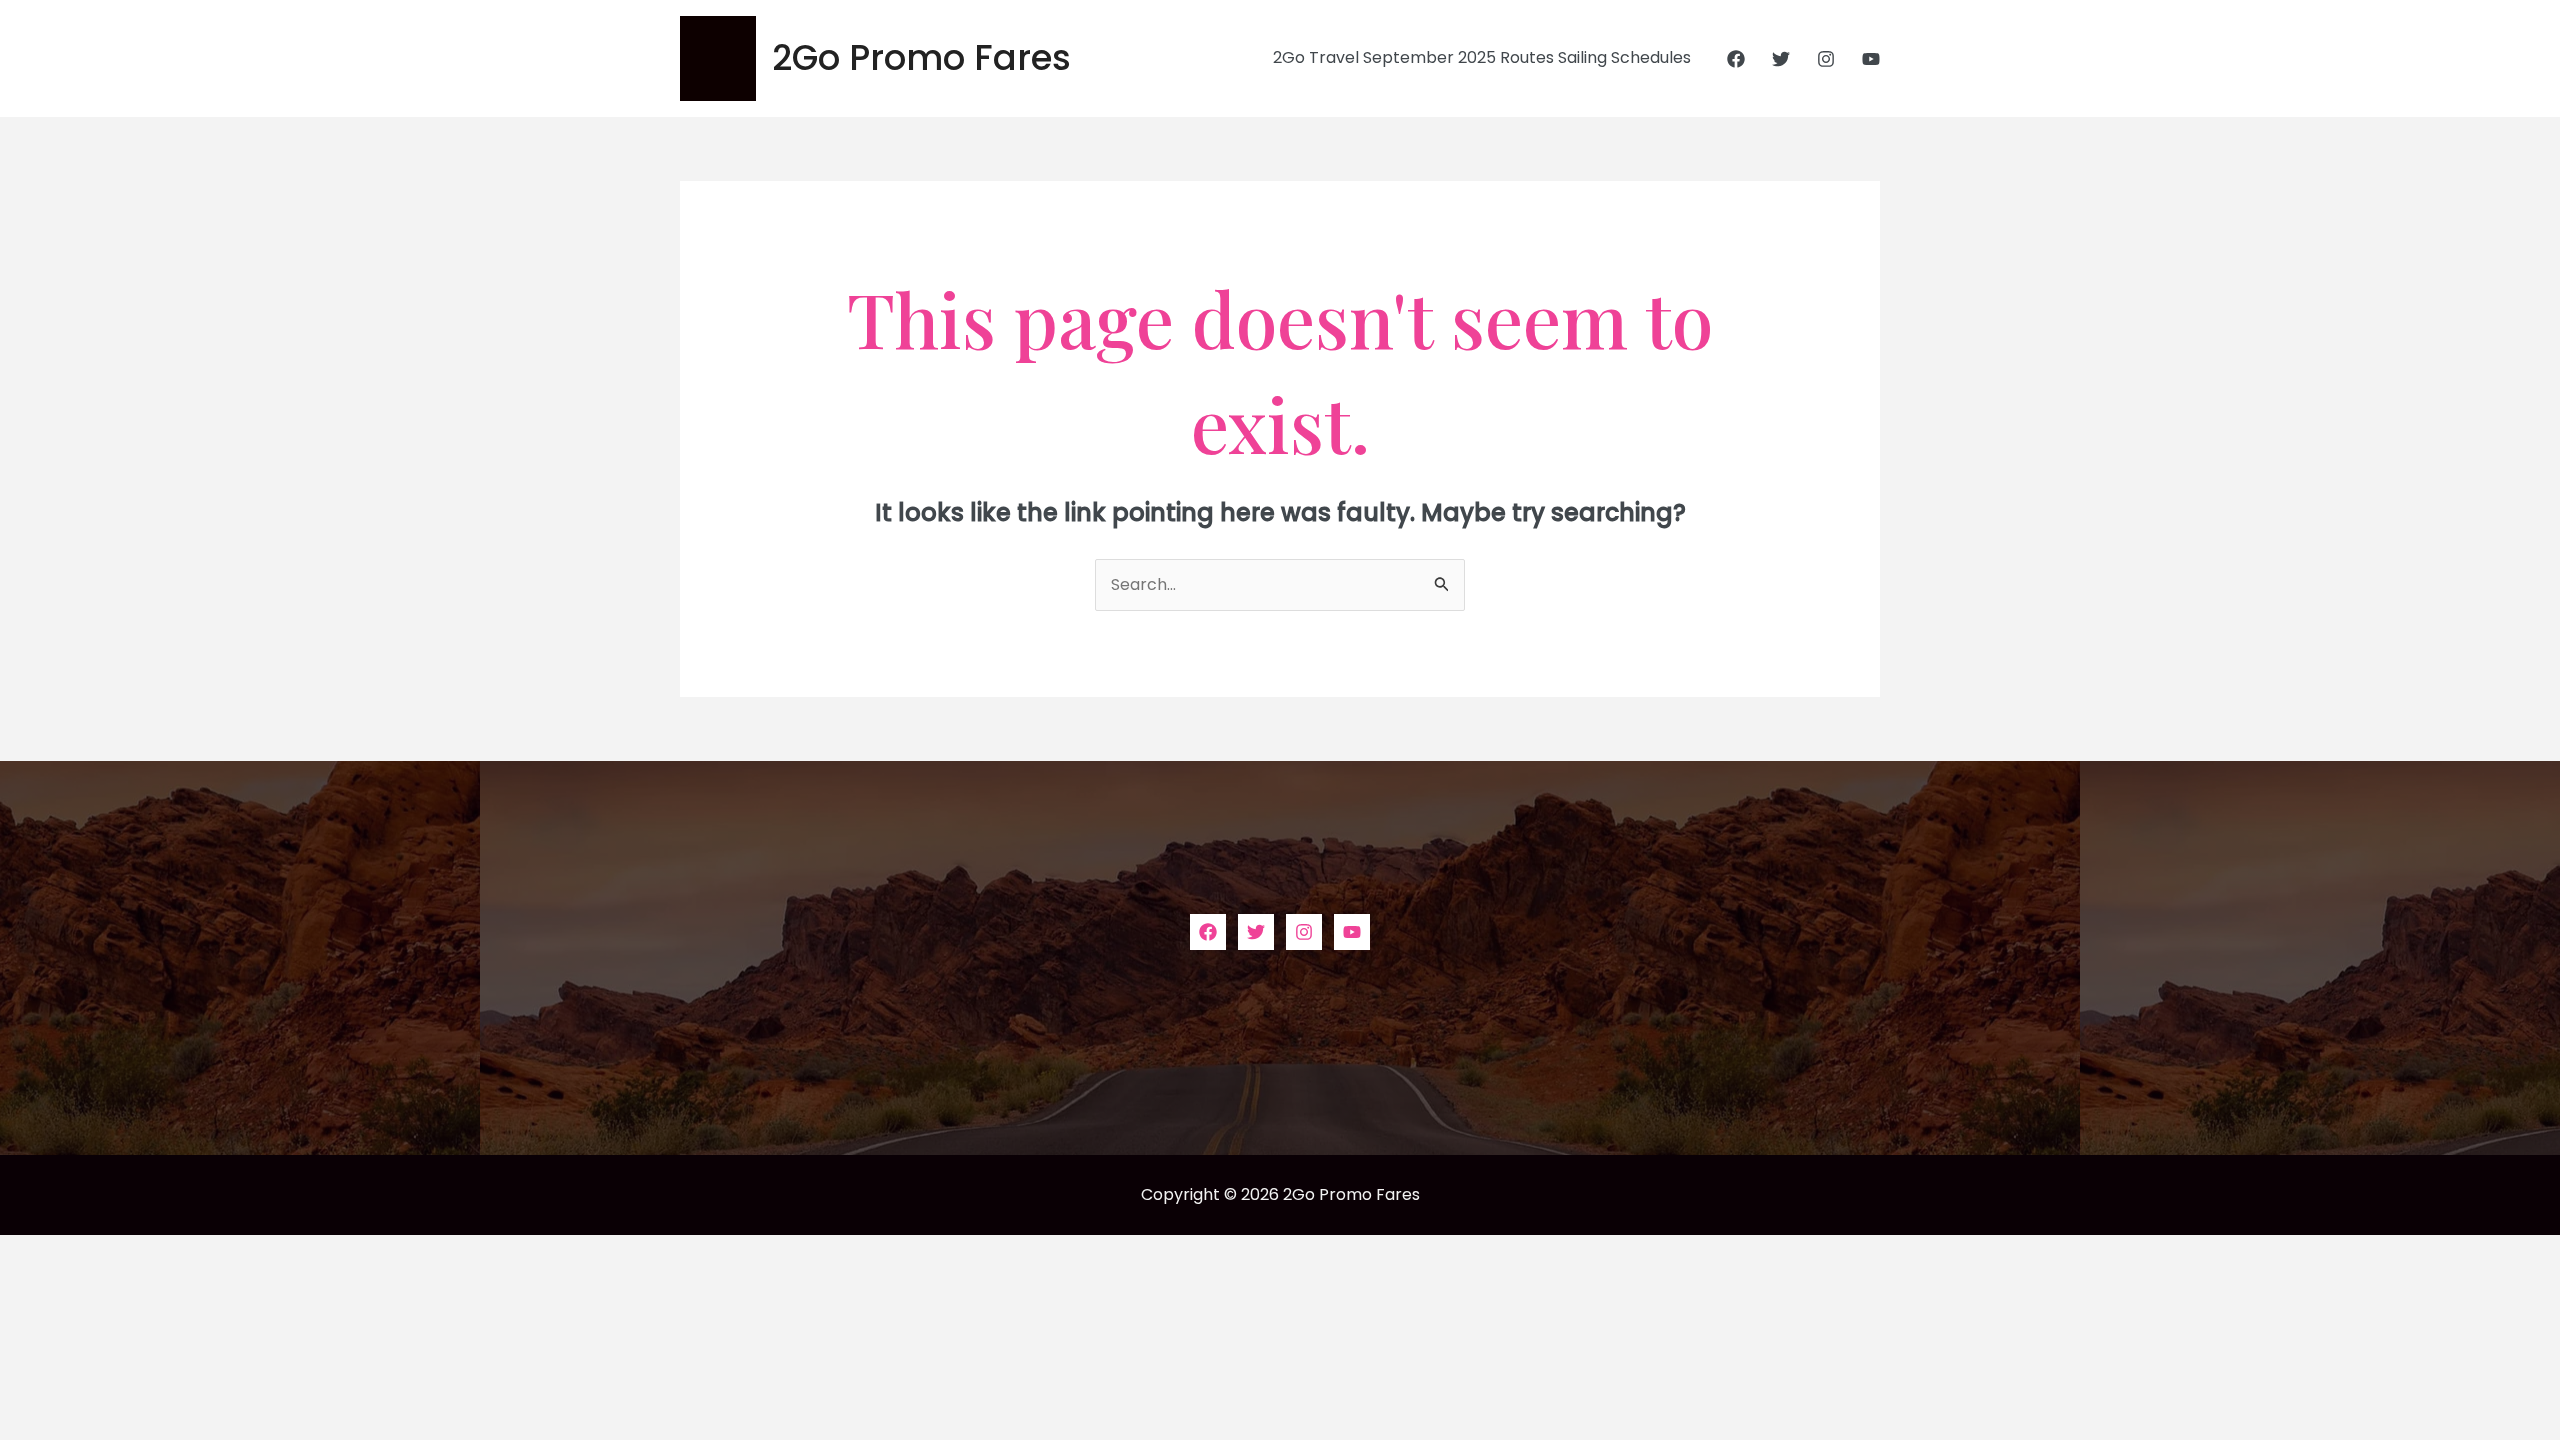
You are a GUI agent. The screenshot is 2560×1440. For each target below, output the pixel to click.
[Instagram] (1826, 59)
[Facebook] (1736, 59)
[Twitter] (1781, 59)
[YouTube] (1871, 59)
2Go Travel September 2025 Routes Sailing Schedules (1482, 57)
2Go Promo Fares (921, 57)
